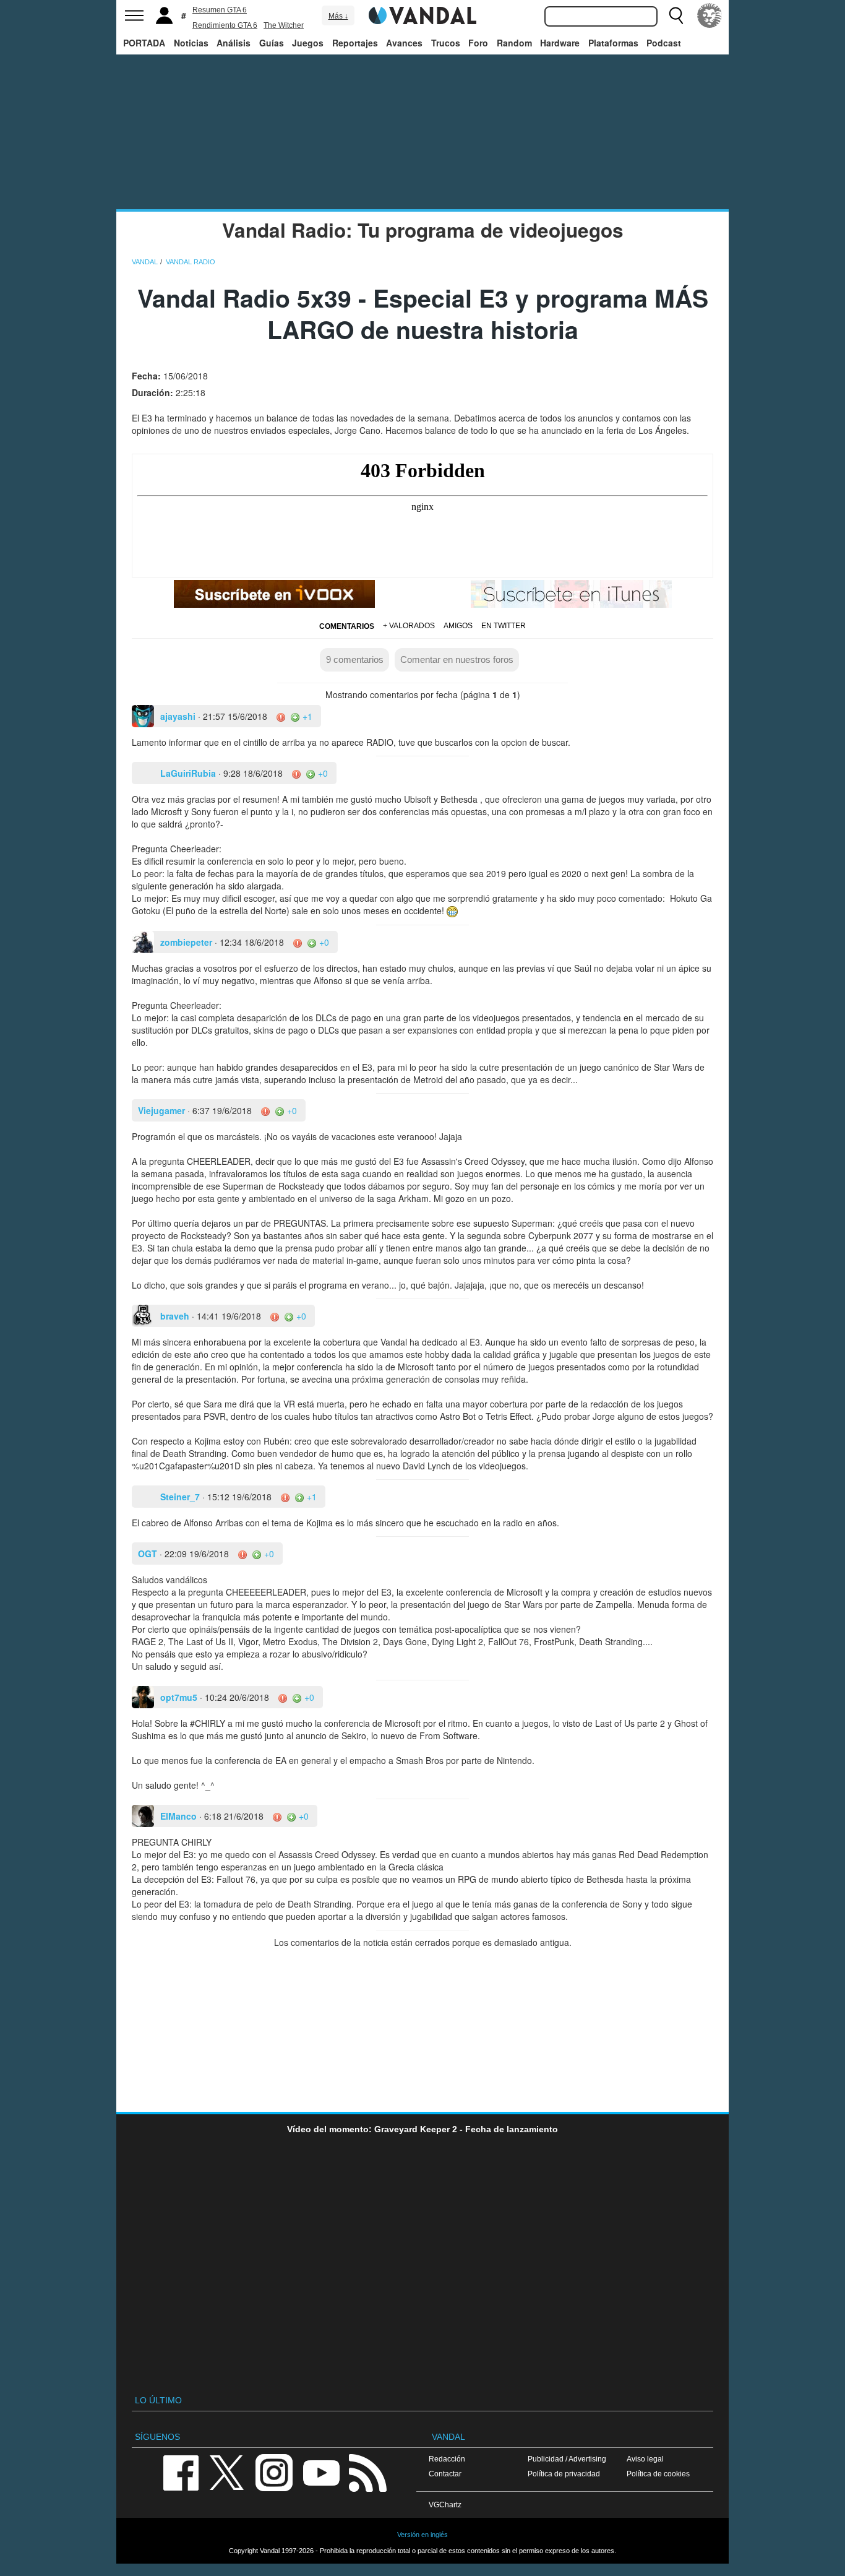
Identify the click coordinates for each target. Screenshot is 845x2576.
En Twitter (504, 626)
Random (514, 43)
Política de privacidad (564, 2474)
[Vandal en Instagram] (274, 2472)
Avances (404, 43)
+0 (322, 773)
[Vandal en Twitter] (227, 2472)
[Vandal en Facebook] (181, 2472)
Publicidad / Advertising (567, 2459)
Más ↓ (338, 16)
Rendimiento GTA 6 (225, 25)
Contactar (445, 2474)
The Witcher (284, 25)
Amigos (458, 626)
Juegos (308, 43)
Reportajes (355, 43)
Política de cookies (658, 2474)
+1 (306, 716)
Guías (272, 43)
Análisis (234, 43)
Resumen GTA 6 (220, 10)
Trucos (446, 43)
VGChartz (445, 2505)
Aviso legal (645, 2459)
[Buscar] (676, 15)
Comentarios (347, 626)
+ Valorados (409, 626)
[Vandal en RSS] (367, 2472)
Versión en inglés (422, 2535)
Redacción (447, 2459)
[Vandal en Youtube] (321, 2472)
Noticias (191, 43)
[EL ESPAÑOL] (710, 15)
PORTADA (144, 43)
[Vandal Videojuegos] (422, 14)
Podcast (664, 43)
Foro (478, 43)
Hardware (560, 43)
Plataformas (613, 43)
